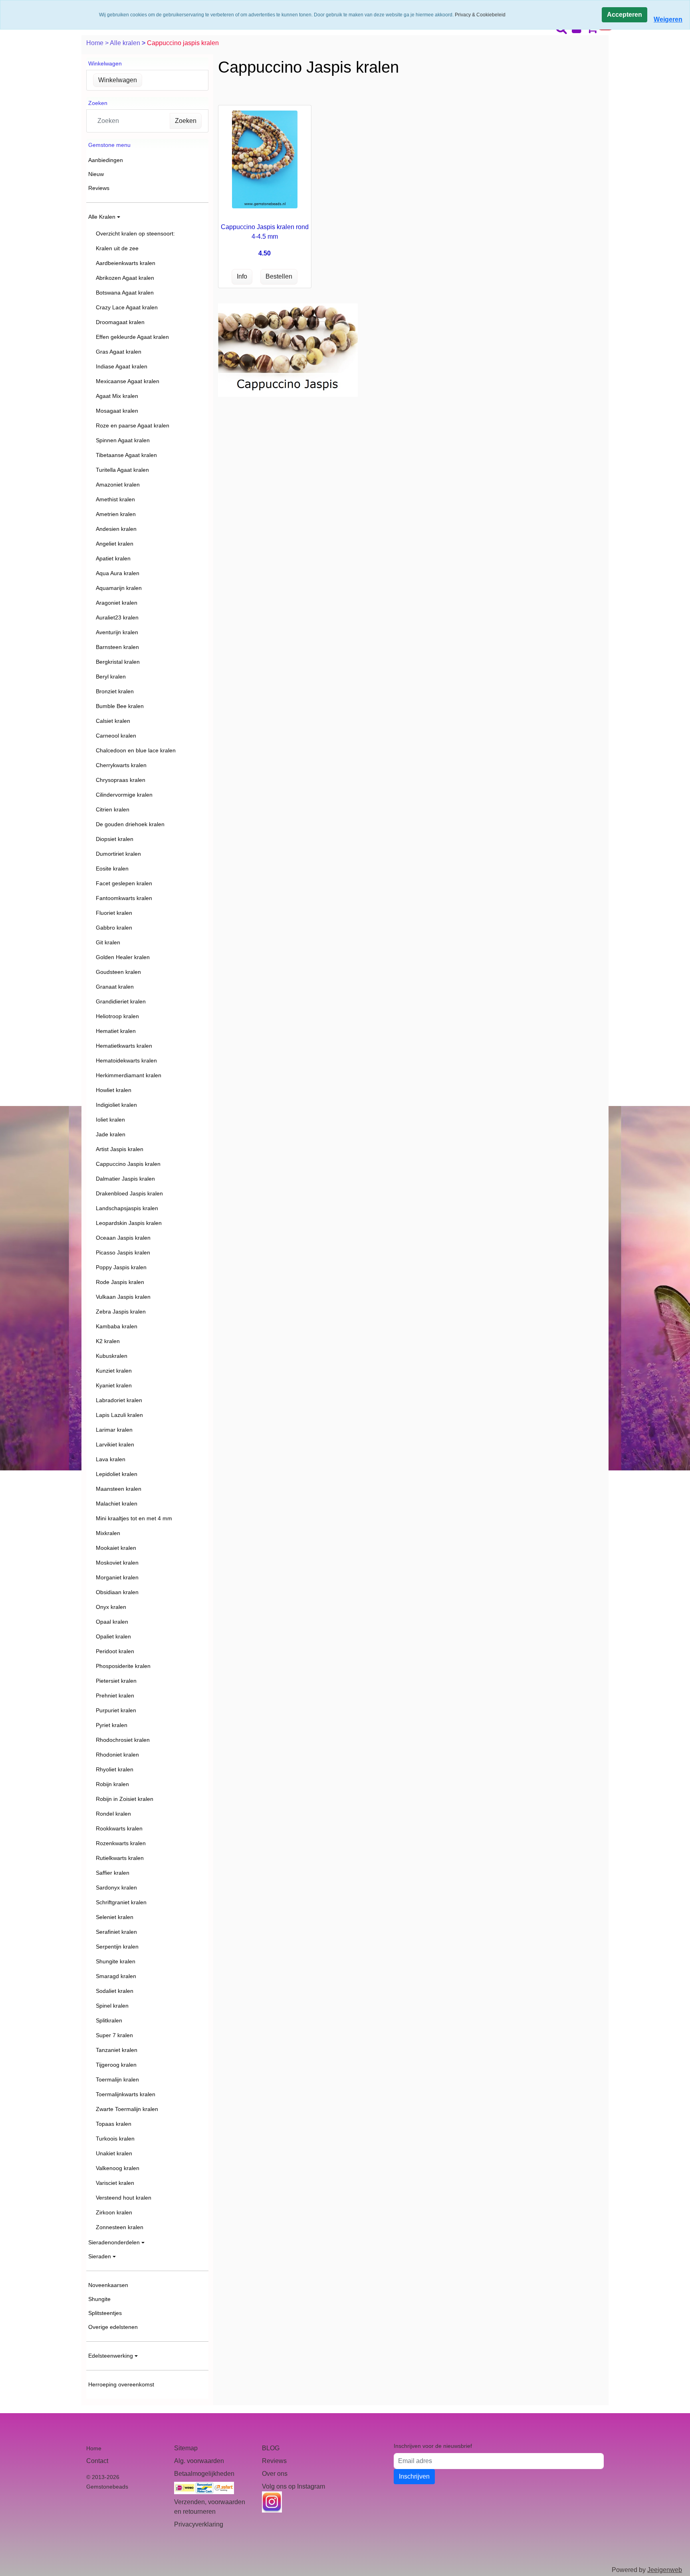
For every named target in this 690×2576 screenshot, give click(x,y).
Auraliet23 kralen (117, 617)
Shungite (99, 2299)
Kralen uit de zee (117, 248)
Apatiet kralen (113, 558)
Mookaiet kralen (116, 1548)
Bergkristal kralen (118, 662)
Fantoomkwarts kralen (124, 898)
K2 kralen (108, 1341)
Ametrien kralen (116, 514)
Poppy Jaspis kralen (121, 1267)
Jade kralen (111, 1134)
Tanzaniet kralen (117, 2050)
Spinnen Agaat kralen (123, 440)
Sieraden (100, 2256)
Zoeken (186, 121)
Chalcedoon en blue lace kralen (136, 750)
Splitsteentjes (105, 2313)
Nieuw (96, 174)
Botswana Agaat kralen (125, 293)
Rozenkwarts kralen (121, 1843)
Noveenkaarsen (108, 2285)
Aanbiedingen (106, 160)
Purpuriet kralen (116, 1710)
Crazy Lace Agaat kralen (127, 307)
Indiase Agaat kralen (122, 366)
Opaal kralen (112, 1622)
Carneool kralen (116, 736)
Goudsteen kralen (118, 972)
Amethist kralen (115, 499)
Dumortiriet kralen (118, 854)
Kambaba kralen (117, 1326)
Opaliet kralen (113, 1636)
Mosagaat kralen (117, 411)
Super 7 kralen (114, 2035)
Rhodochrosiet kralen (123, 1740)
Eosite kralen (112, 869)
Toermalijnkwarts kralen (126, 2094)
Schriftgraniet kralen (121, 1902)
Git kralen (108, 942)
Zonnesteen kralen (120, 2227)
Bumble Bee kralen (120, 706)
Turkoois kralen (115, 2139)
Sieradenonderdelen (114, 2242)
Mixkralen (108, 1533)
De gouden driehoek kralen (130, 824)
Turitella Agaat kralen (122, 470)
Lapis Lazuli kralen (119, 1415)
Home (96, 43)
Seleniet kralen (115, 1917)
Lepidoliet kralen (117, 1474)
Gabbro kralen (114, 928)
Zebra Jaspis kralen (121, 1312)
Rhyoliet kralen (115, 1769)
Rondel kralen (113, 1814)
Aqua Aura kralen (118, 573)
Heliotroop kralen (117, 1016)
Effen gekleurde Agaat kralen (132, 337)
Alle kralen (126, 43)
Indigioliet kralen (116, 1105)
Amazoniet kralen (118, 485)
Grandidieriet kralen (121, 1001)
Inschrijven (414, 2476)
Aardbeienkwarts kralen (126, 263)
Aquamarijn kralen (119, 588)
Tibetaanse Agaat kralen (126, 455)
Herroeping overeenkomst (121, 2384)
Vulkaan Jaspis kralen (123, 1297)
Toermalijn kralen (117, 2079)
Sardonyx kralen (116, 1887)
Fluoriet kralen (114, 913)
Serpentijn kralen (117, 1947)
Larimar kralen (114, 1430)
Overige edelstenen (113, 2327)
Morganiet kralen (117, 1577)
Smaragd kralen (116, 1976)
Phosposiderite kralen (123, 1666)
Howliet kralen (114, 1090)
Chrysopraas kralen (121, 780)
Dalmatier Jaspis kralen (125, 1179)
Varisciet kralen (115, 2183)
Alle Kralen (102, 217)
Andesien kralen (116, 529)
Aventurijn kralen (117, 632)
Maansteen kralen (119, 1489)
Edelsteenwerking (111, 2356)
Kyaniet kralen (114, 1385)
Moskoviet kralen (117, 1563)
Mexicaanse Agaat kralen (128, 381)
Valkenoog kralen (118, 2168)
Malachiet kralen (117, 1504)
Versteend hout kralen (124, 2198)
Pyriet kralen (112, 1725)
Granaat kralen (115, 987)
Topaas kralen (114, 2124)
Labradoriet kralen (119, 1400)
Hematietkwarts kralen (124, 1046)
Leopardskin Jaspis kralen (129, 1223)
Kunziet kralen (114, 1371)
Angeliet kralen (115, 544)
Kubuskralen (112, 1356)
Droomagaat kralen (120, 322)
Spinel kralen (112, 2006)
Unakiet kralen (114, 2153)
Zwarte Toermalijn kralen (127, 2109)
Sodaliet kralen (115, 1991)
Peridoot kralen (115, 1651)
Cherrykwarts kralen (121, 765)
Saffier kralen (113, 1873)
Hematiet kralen (116, 1031)
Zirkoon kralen (114, 2212)
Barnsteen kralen (117, 647)
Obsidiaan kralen (117, 1592)
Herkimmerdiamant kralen (129, 1075)
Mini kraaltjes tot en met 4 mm (134, 1518)
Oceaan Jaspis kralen (123, 1238)
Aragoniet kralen (117, 603)
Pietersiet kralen (116, 1681)
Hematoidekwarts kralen (126, 1060)
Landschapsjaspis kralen (127, 1208)
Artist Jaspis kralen (120, 1149)
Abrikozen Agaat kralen (125, 278)
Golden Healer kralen (123, 957)
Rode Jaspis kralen (120, 1282)
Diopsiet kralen (115, 839)
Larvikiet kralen (115, 1444)
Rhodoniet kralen (117, 1755)
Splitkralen (109, 2020)
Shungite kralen (116, 1961)
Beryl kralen (111, 677)
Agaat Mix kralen (117, 396)
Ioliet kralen (110, 1120)
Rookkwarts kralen (119, 1828)
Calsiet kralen (113, 721)
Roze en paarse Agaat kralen (133, 425)
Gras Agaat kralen (119, 352)
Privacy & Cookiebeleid (480, 15)
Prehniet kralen (115, 1696)
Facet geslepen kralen (124, 883)
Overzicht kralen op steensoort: (135, 233)
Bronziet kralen (115, 691)
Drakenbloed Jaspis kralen (129, 1193)
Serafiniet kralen (116, 1932)
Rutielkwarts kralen (120, 1858)
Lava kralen (111, 1459)
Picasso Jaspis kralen (123, 1252)
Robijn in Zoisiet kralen (125, 1799)
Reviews (99, 188)
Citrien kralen (113, 809)
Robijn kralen (112, 1784)
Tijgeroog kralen (116, 2065)
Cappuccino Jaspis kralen (128, 1164)
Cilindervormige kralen (124, 795)
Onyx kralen (111, 1607)
